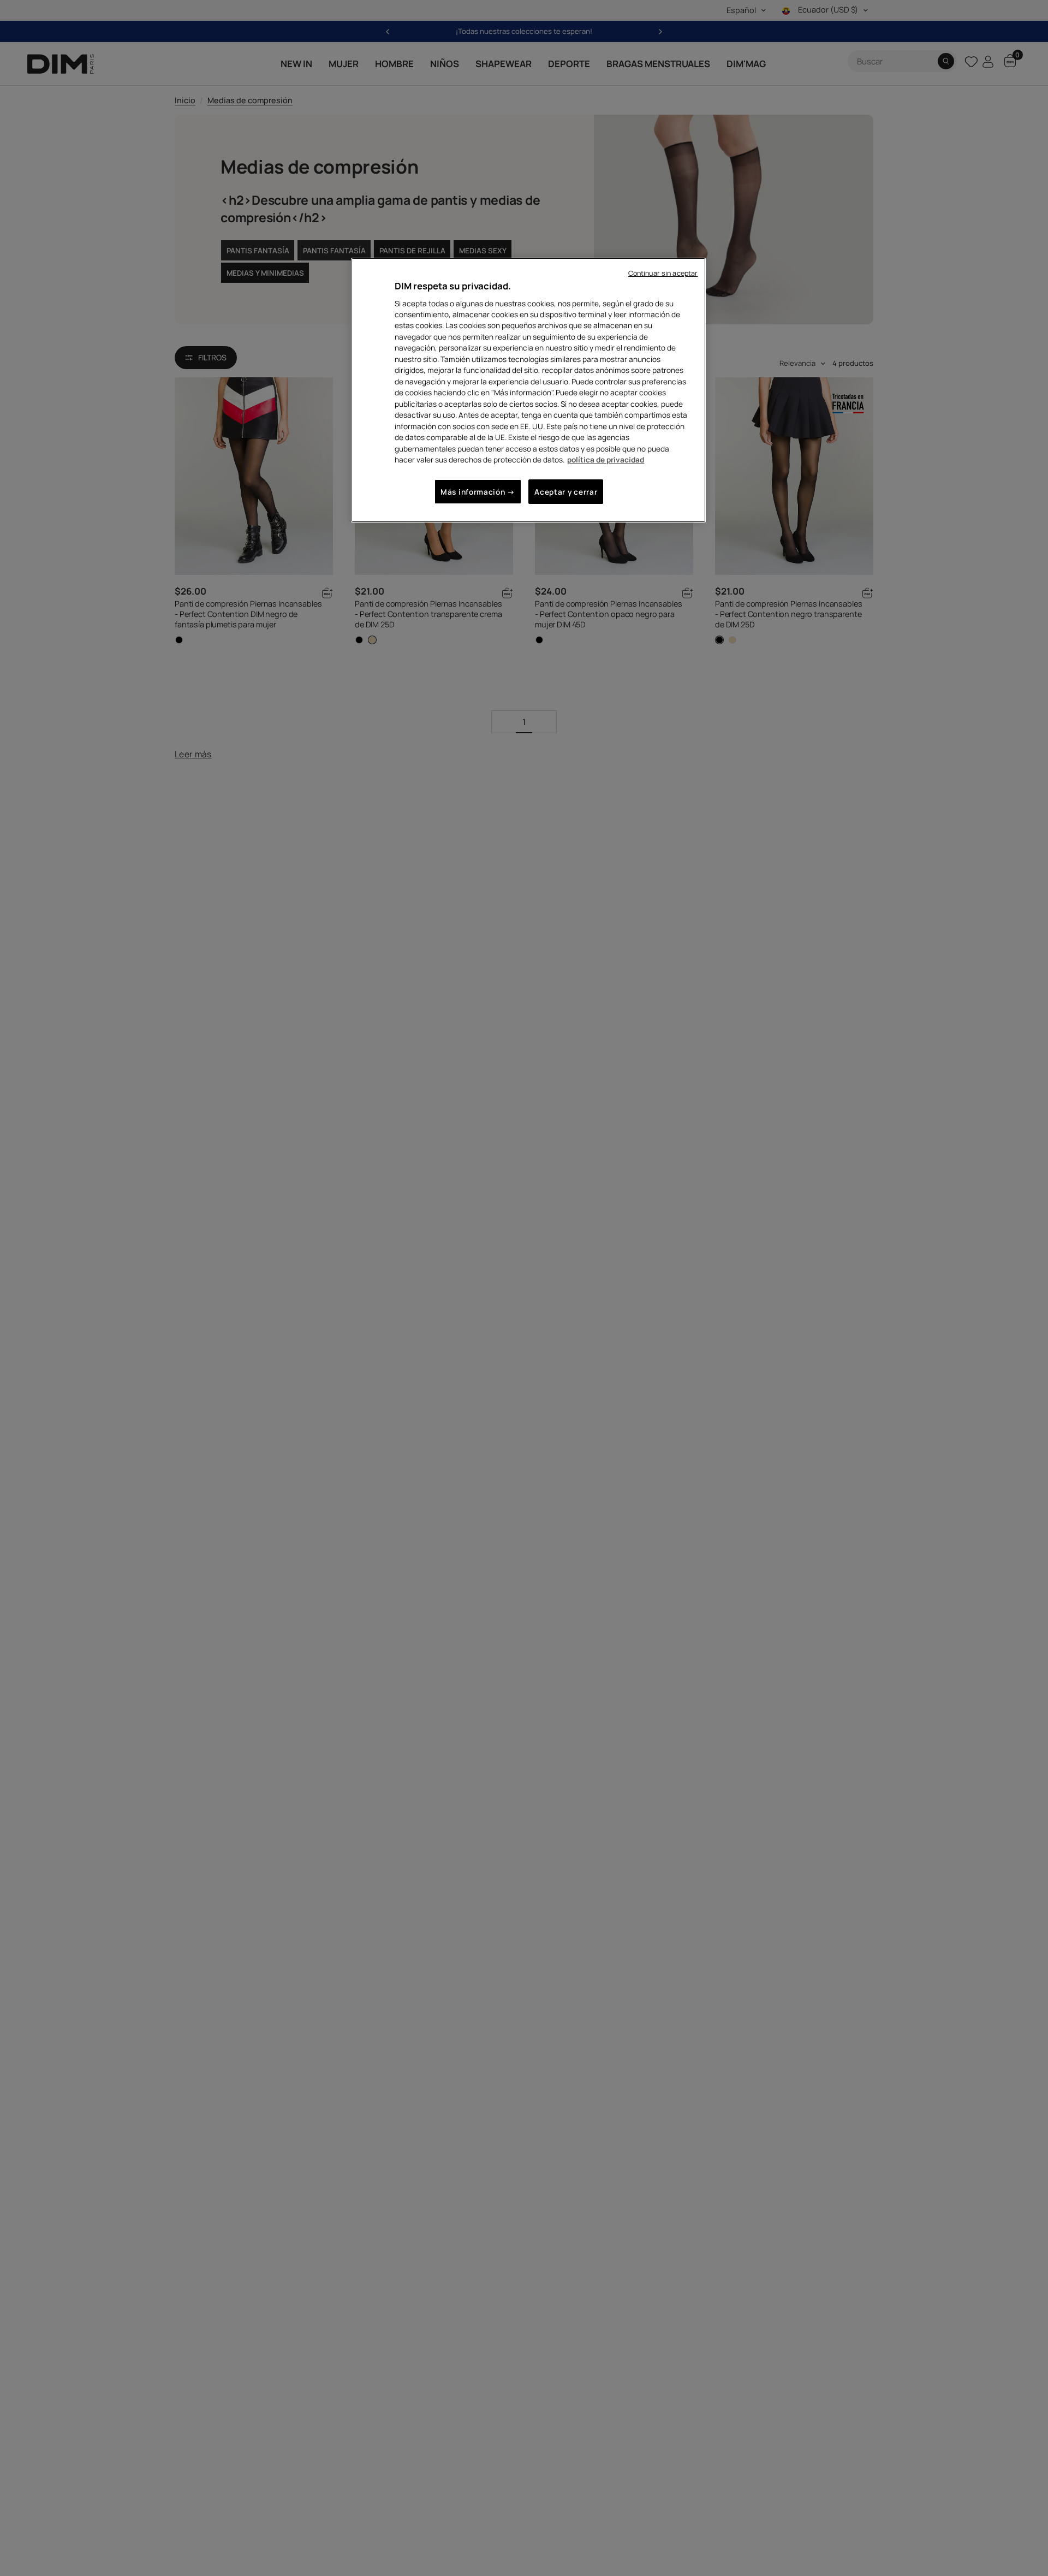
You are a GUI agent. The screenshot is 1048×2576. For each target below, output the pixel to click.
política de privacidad (606, 459)
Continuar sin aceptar (663, 273)
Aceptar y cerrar (566, 492)
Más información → (478, 492)
